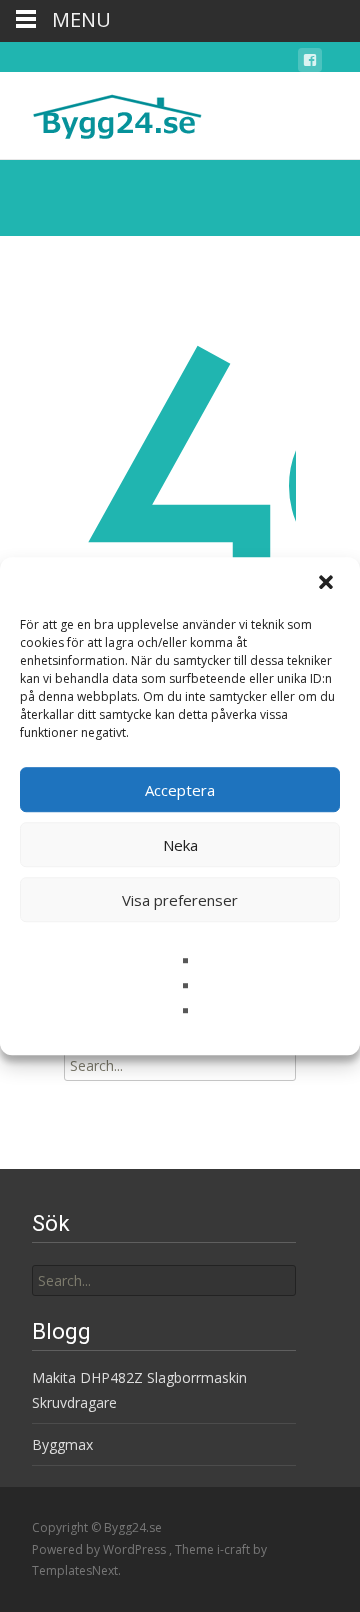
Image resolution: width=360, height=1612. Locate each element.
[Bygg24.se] (101, 112)
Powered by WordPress (100, 1549)
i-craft (235, 1549)
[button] (328, 584)
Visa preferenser (180, 900)
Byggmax (62, 1444)
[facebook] (310, 63)
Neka (180, 845)
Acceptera (180, 790)
